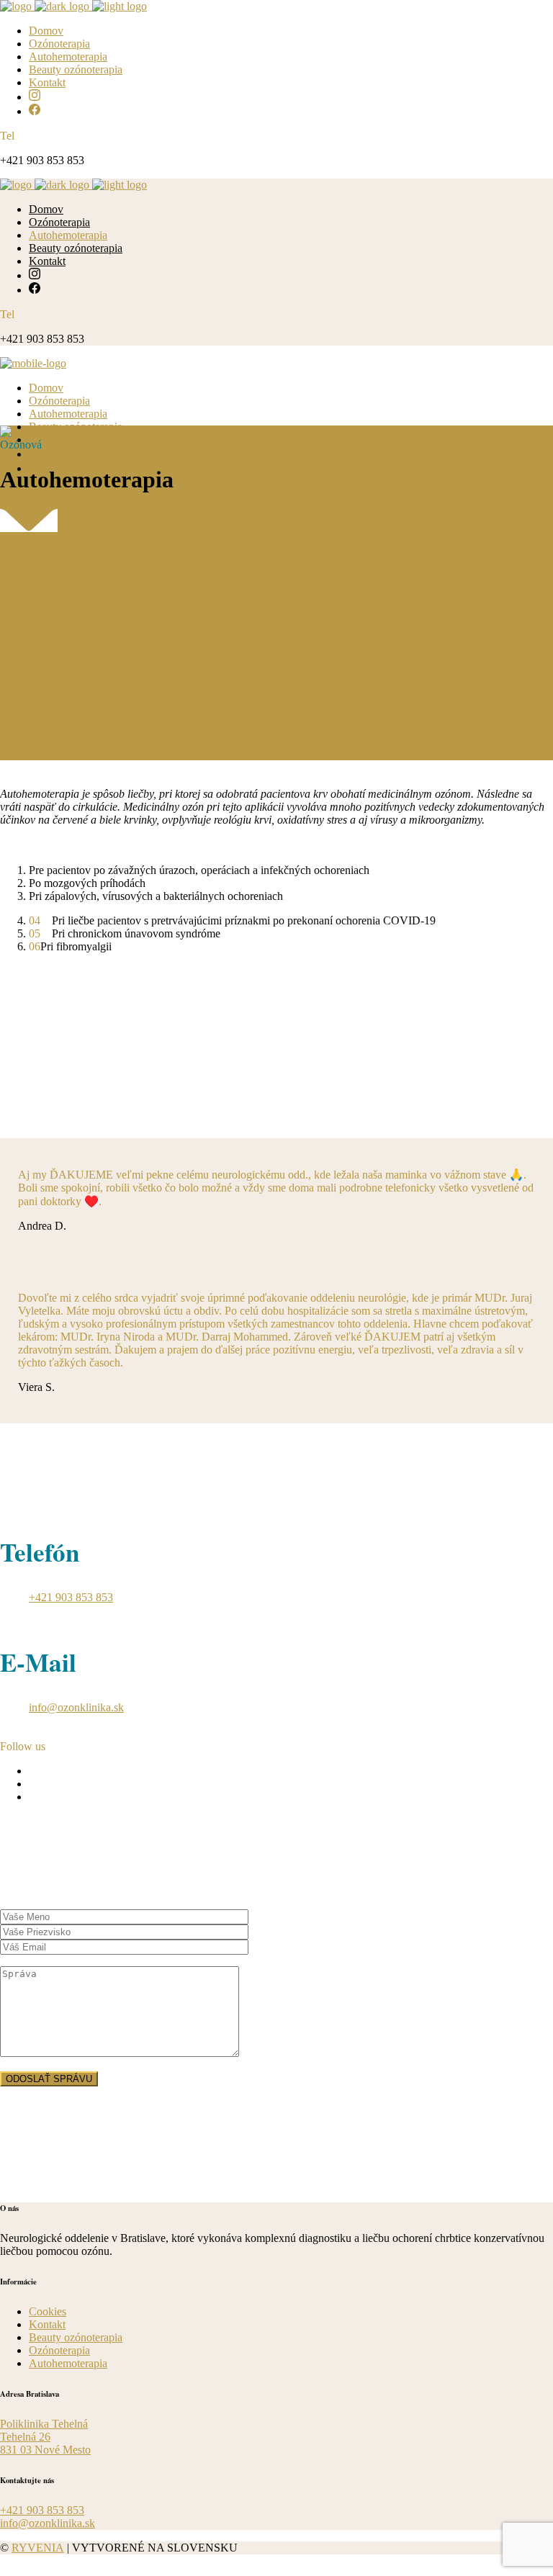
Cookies (48, 2311)
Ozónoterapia (59, 2350)
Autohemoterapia (68, 2363)
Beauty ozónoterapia (76, 2337)
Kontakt (47, 2324)
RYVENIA (38, 2548)
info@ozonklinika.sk (76, 1707)
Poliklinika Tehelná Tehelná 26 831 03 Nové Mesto (45, 2437)
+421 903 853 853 (71, 1597)
